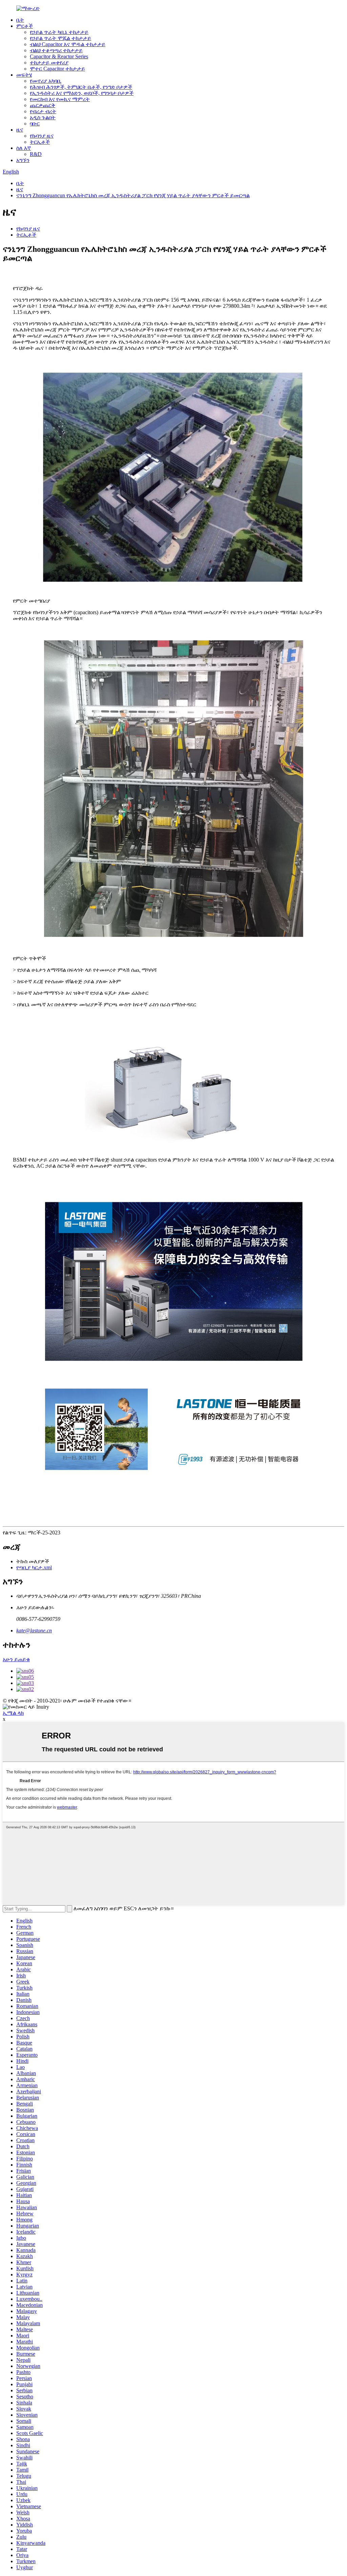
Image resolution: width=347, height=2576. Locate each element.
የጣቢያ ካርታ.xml (34, 1567)
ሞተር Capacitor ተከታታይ (57, 69)
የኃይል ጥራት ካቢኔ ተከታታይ (59, 32)
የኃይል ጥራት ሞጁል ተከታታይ (60, 38)
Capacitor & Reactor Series (59, 56)
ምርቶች (25, 26)
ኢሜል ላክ (13, 1713)
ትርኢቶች (40, 142)
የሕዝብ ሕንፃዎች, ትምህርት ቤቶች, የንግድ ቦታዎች (81, 87)
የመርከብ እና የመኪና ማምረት (60, 99)
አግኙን (23, 160)
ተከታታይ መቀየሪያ (49, 63)
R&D (36, 154)
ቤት (20, 20)
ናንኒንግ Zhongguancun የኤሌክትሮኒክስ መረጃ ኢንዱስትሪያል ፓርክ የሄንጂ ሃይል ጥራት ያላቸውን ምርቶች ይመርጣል (133, 195)
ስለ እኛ (24, 148)
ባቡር (35, 124)
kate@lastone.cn (34, 1631)
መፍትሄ (24, 75)
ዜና (20, 130)
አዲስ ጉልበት (43, 117)
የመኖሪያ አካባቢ (46, 81)
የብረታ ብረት (43, 111)
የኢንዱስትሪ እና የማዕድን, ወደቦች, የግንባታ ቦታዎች (82, 93)
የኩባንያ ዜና (42, 136)
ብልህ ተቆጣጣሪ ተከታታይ (56, 50)
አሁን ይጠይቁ (16, 1659)
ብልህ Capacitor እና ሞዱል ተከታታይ (68, 44)
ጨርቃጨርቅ (43, 105)
